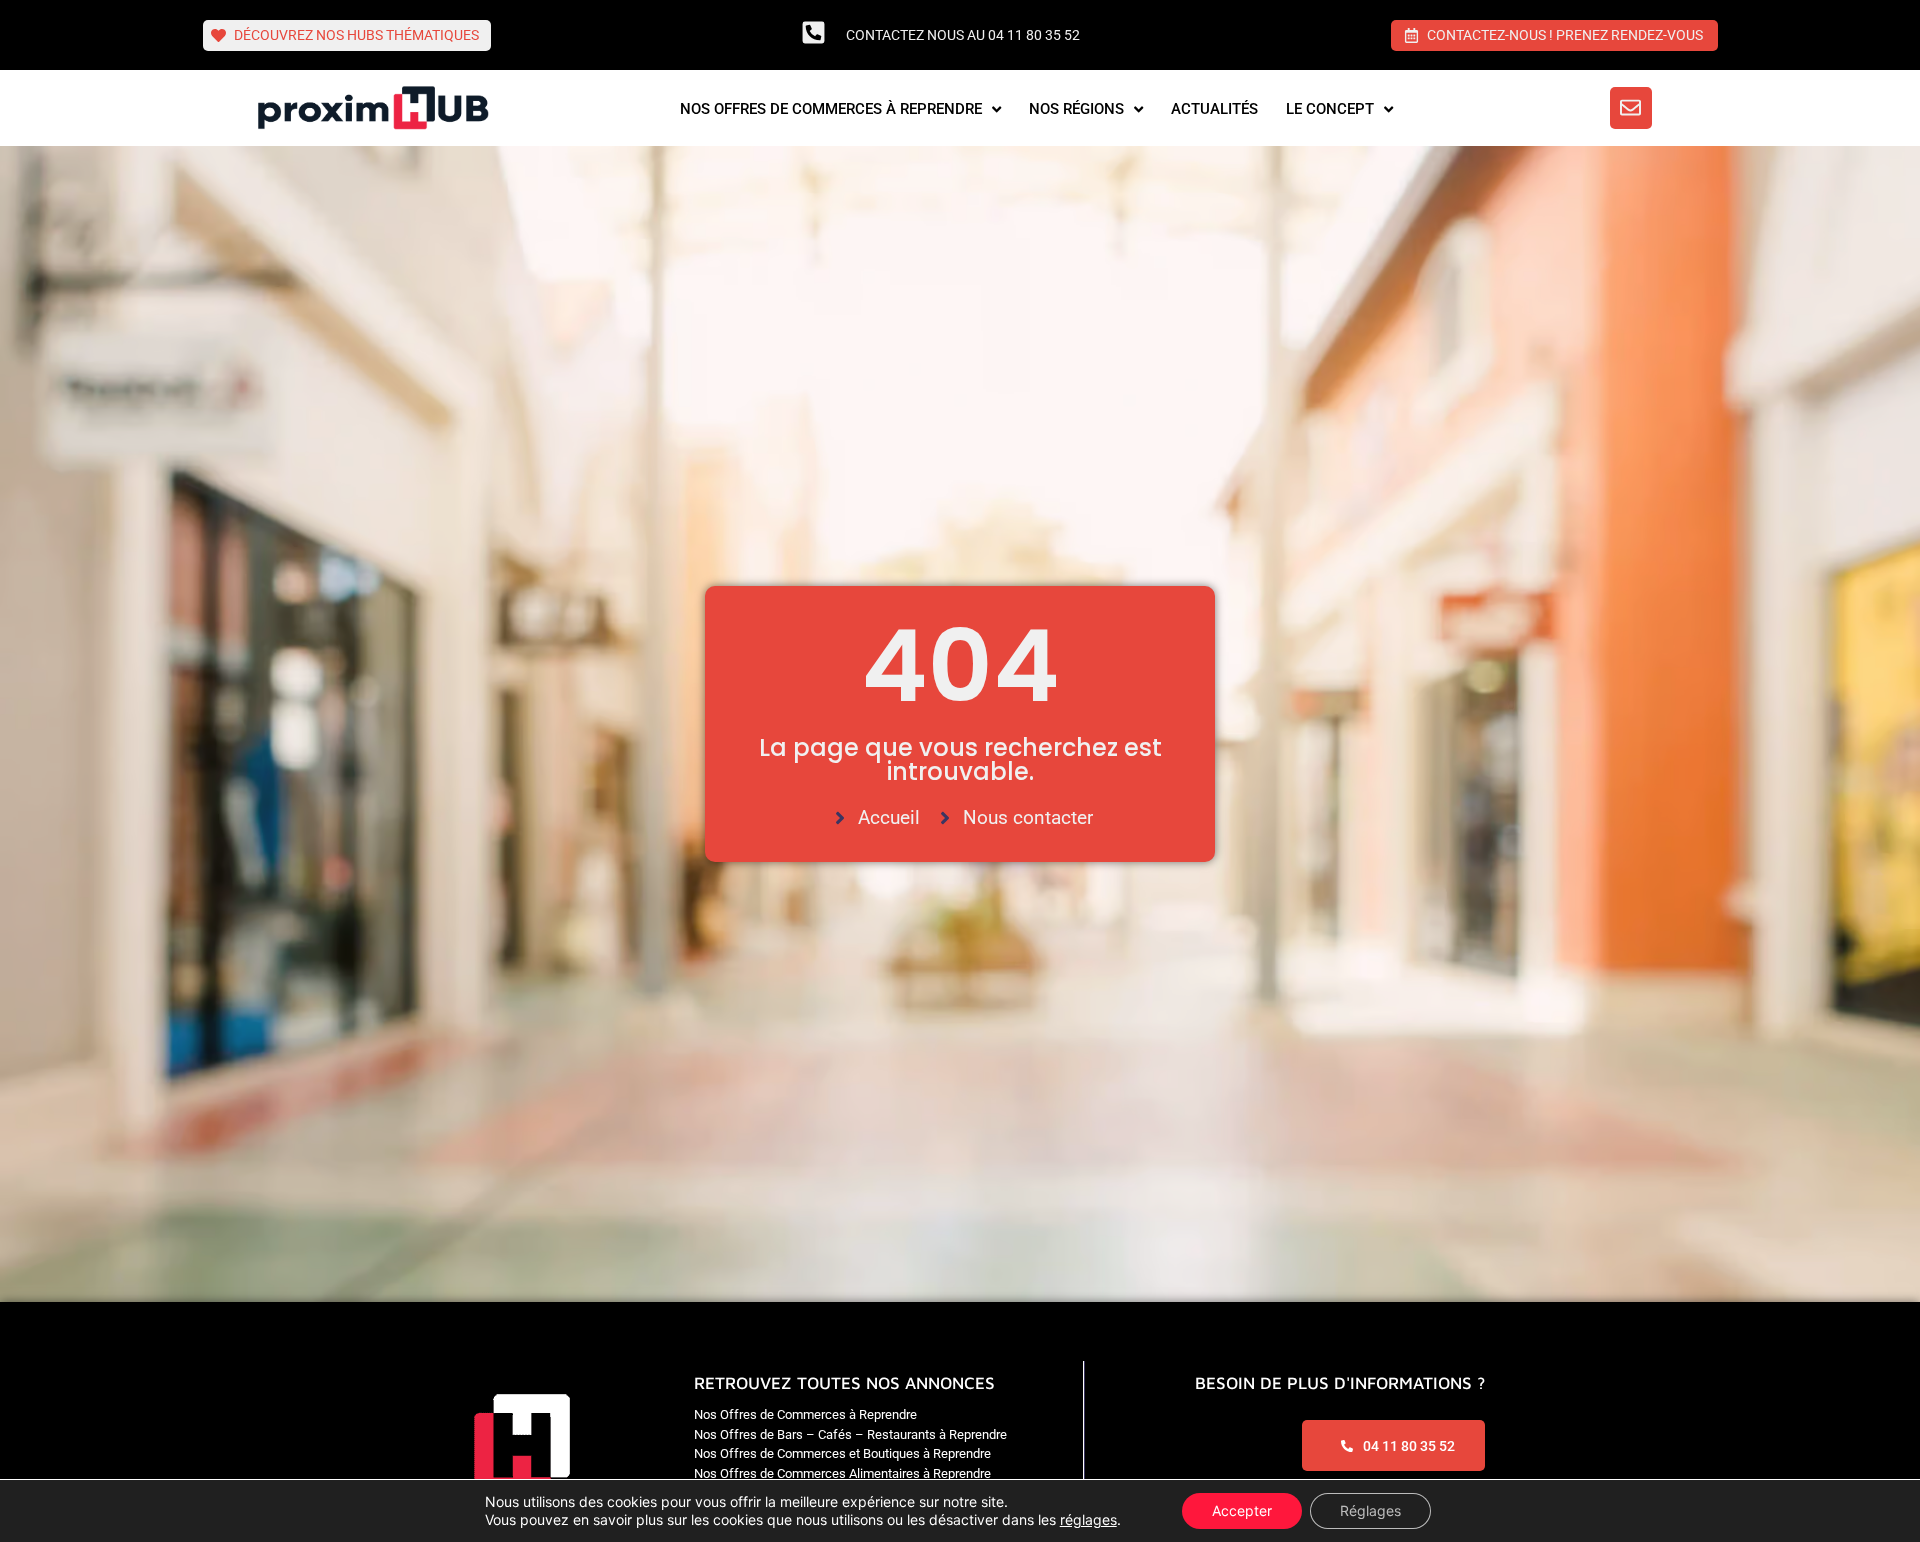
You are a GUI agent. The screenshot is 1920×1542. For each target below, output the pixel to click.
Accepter (1242, 1510)
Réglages (1370, 1510)
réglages (1088, 1519)
